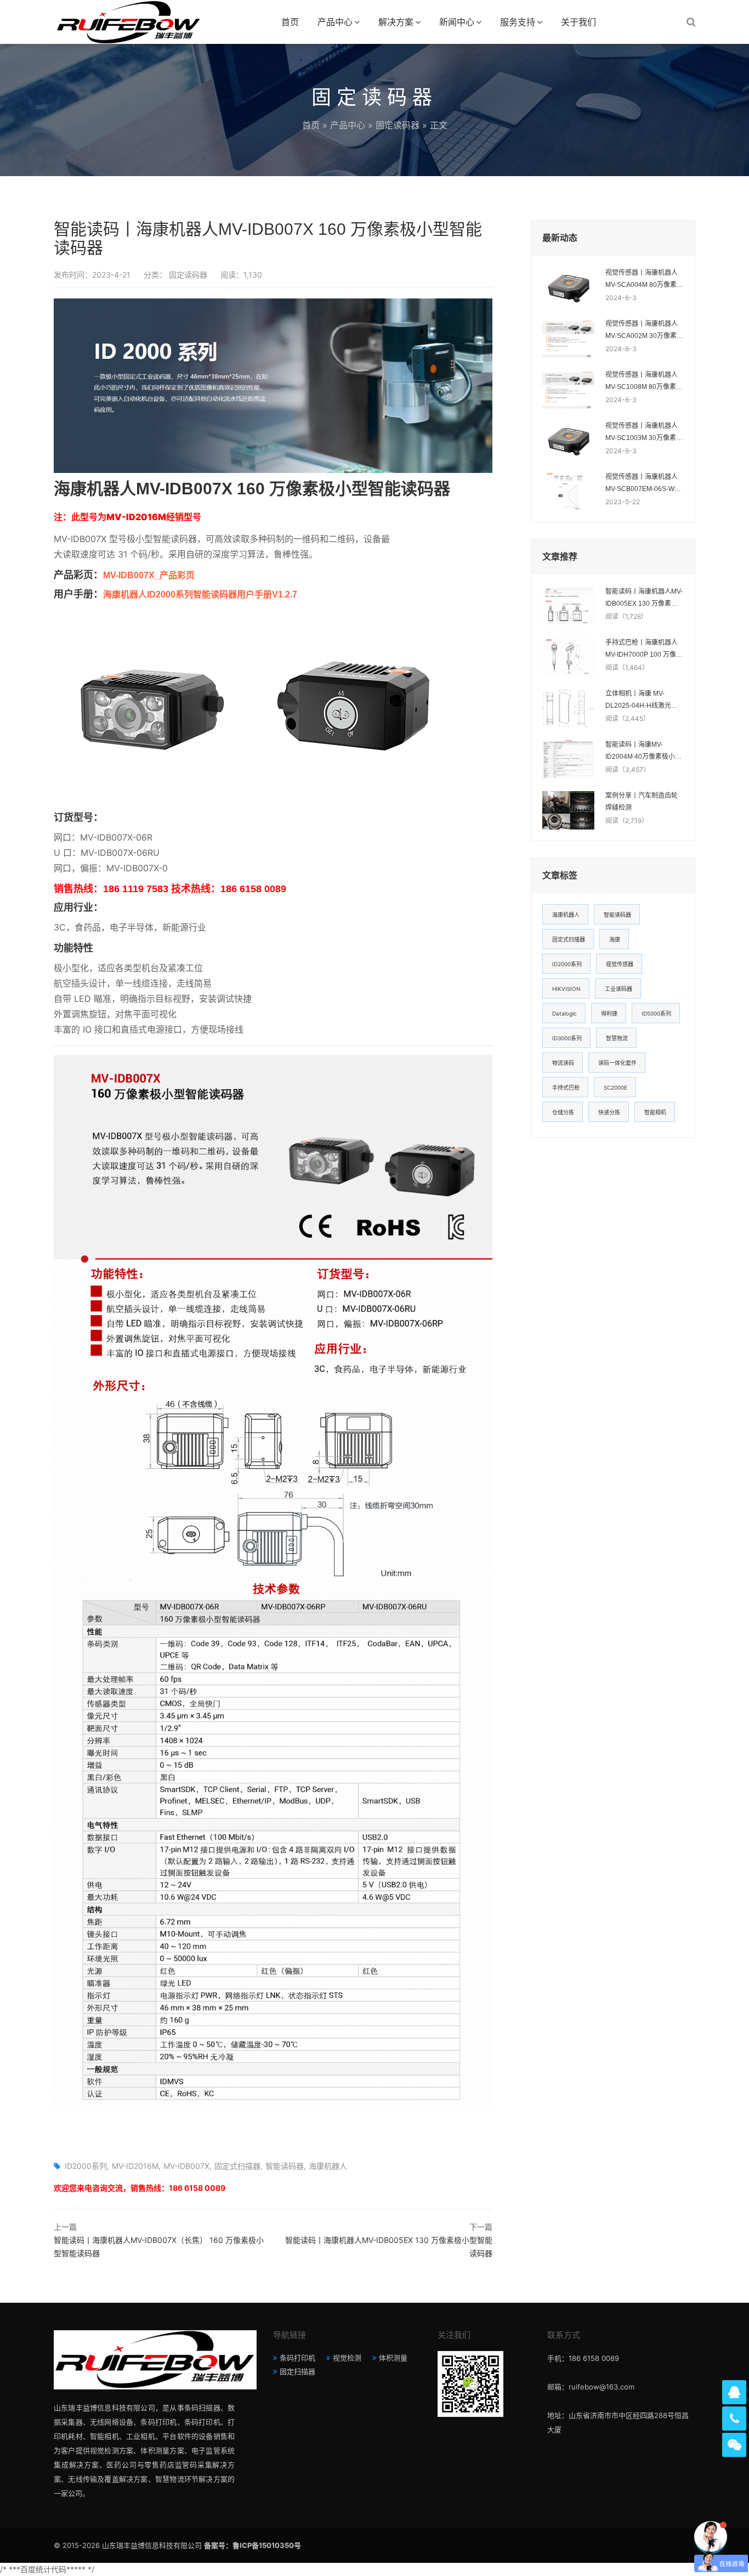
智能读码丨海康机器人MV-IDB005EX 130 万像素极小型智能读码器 (644, 599)
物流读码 (563, 1063)
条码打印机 (297, 2358)
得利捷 (609, 1013)
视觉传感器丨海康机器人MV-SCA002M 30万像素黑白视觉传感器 (644, 331)
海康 (615, 939)
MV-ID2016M (135, 2166)
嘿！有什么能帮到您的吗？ (648, 2537)
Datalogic (564, 1013)
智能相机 (655, 1112)
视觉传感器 (620, 964)
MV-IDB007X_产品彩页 (149, 575)
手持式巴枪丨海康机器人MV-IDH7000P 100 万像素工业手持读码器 (644, 650)
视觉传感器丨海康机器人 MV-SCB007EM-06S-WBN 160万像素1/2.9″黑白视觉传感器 (645, 484)
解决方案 (396, 22)
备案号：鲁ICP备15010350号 (252, 2545)
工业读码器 (619, 989)
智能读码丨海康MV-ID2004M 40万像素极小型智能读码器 (643, 752)
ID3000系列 (567, 1038)
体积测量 (393, 2358)
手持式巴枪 (566, 1087)
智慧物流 (617, 1038)
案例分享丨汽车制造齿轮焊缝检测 (642, 802)
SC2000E (615, 1087)
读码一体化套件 (617, 1063)
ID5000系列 (656, 1013)
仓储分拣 (563, 1112)
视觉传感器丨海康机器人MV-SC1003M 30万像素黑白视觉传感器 (644, 433)
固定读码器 (398, 125)
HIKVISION (566, 989)
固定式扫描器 (237, 2166)
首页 (290, 22)
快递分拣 (609, 1112)
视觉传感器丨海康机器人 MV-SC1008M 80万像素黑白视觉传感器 (644, 382)
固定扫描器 (297, 2371)
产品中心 (335, 22)
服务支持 (518, 22)
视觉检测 (347, 2358)
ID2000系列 (86, 2166)
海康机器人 (328, 2166)
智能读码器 (285, 2166)
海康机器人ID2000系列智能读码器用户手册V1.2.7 (200, 594)
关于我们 (578, 22)
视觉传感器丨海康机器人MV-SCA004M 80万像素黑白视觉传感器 (644, 280)
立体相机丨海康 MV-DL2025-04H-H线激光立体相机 (642, 701)
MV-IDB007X (186, 2166)
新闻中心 (457, 22)
